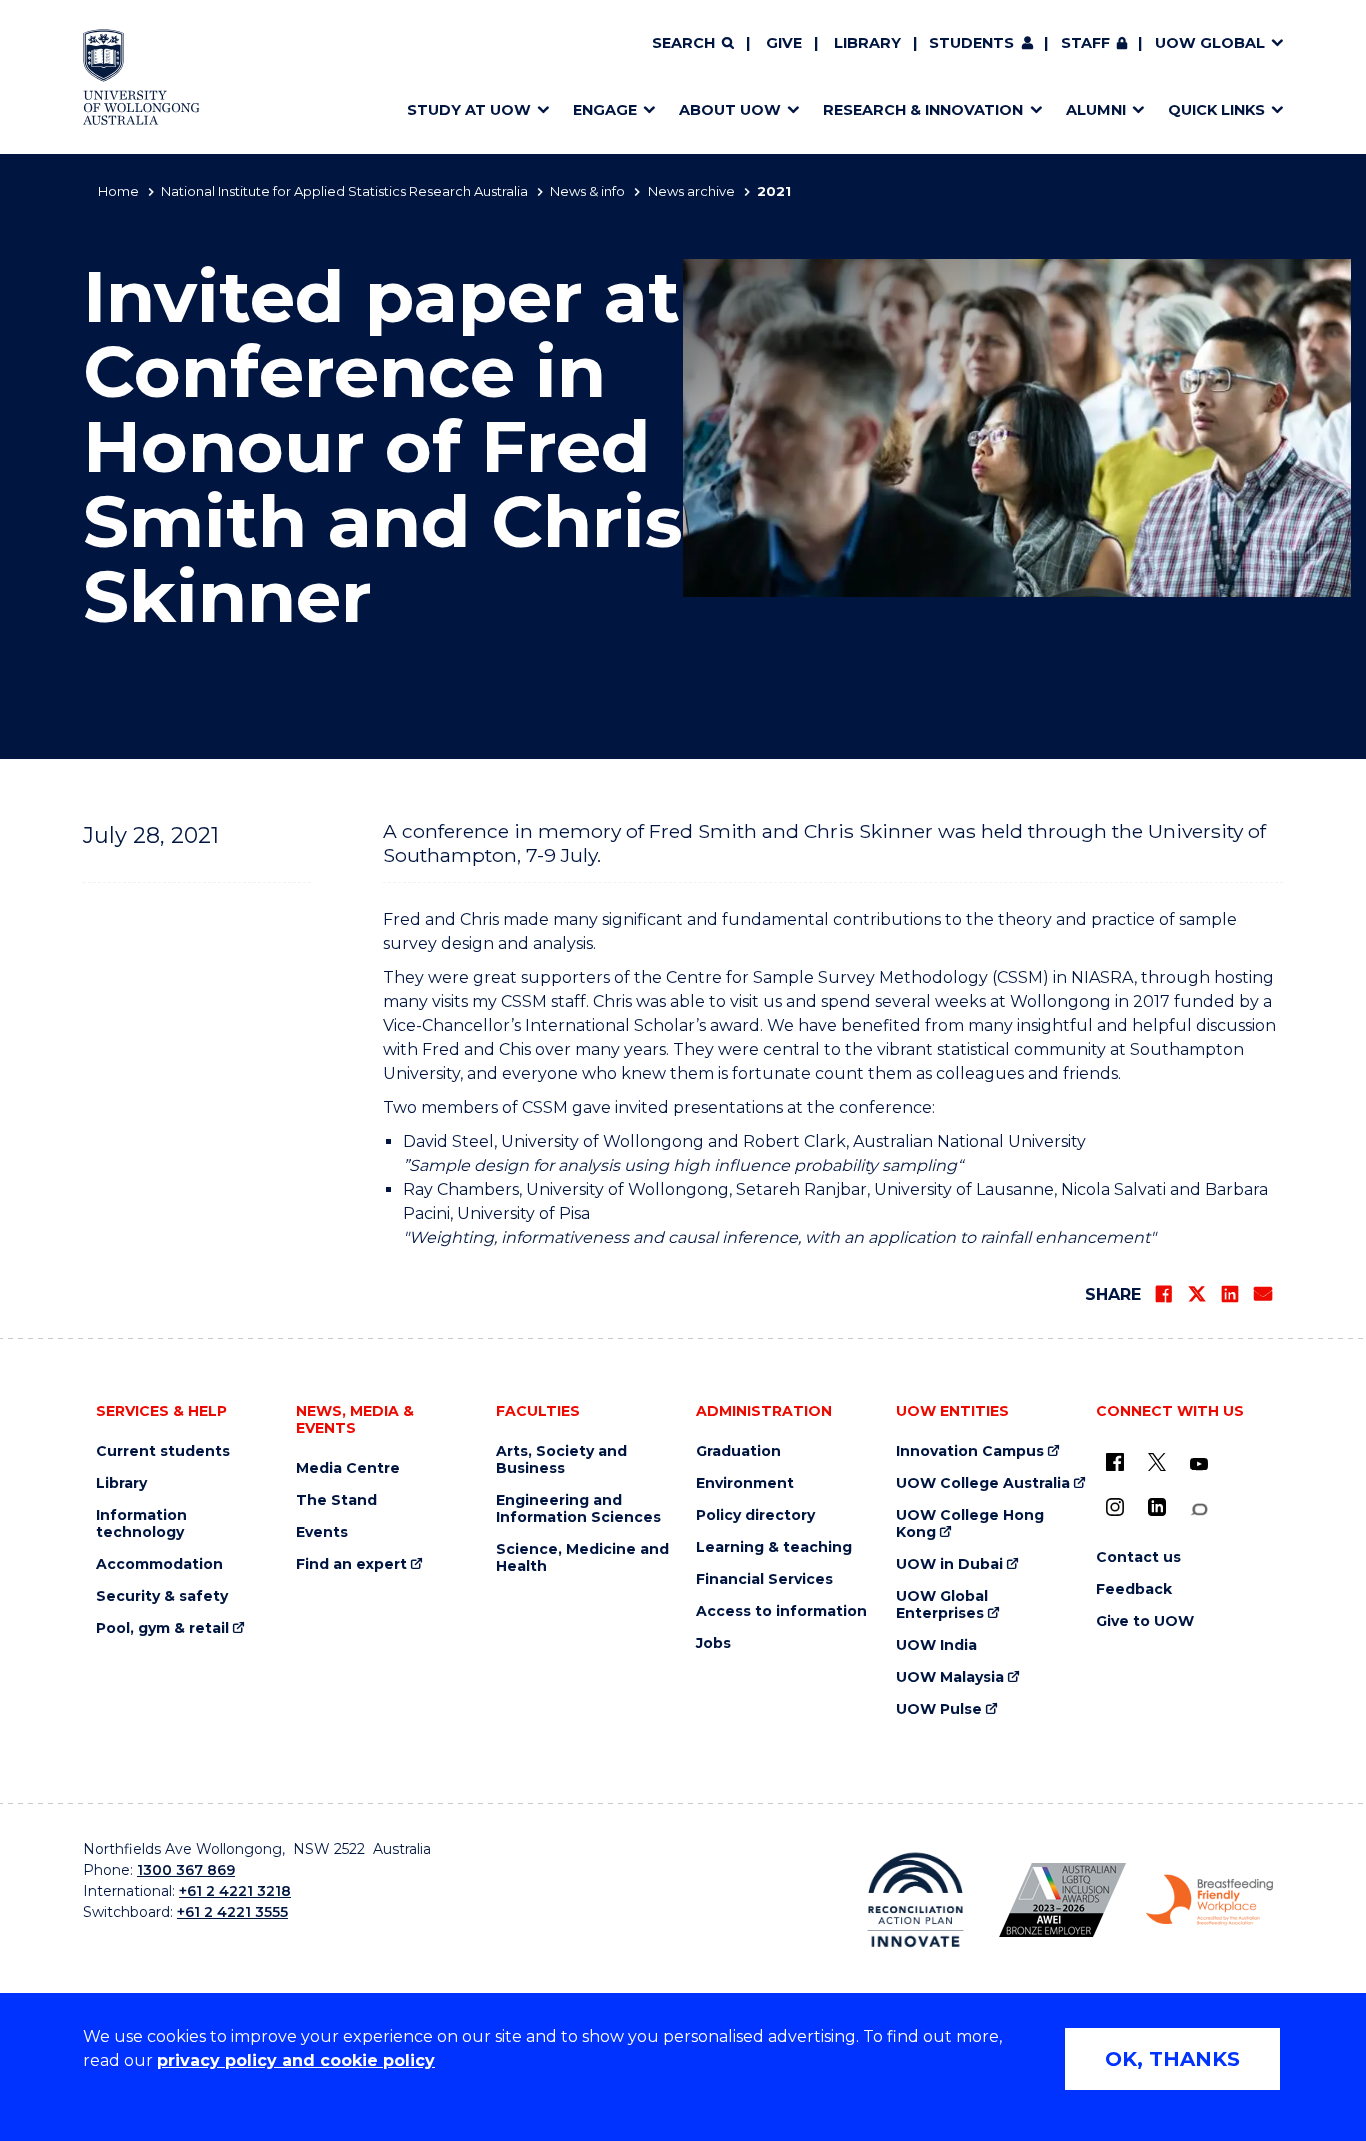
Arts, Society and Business (561, 1460)
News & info (587, 191)
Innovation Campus (970, 1451)
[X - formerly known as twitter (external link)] (1157, 1462)
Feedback (1134, 1589)
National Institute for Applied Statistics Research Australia (344, 191)
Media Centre (348, 1468)
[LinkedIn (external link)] (1157, 1507)
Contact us (1138, 1557)
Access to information (781, 1611)
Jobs (713, 1643)
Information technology (141, 1524)
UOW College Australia (983, 1483)
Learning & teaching (774, 1547)
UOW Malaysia (950, 1677)
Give (784, 43)
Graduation (738, 1451)
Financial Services (764, 1579)
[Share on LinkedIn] (1230, 1294)
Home (118, 191)
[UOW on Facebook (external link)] (1115, 1462)
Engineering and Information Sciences (578, 1509)
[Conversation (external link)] (1199, 1509)
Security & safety (162, 1596)
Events (322, 1532)
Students (971, 43)
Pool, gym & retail (162, 1628)
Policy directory (755, 1515)
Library (867, 43)
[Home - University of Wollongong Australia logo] (141, 77)
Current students (163, 1451)
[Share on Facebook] (1164, 1294)
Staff (1085, 43)
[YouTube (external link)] (1199, 1465)
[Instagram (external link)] (1115, 1507)
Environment (745, 1483)
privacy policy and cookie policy (296, 2060)
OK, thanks (1172, 2059)
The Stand (336, 1500)
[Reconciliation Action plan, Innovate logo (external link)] (915, 1900)
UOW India (936, 1645)
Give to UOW (1145, 1621)
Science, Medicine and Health (582, 1558)
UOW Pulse (939, 1709)
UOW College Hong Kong (970, 1524)
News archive (691, 191)
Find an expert (351, 1564)
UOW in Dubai (949, 1564)
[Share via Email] (1263, 1294)
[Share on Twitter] (1197, 1294)
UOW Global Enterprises (942, 1605)
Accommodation (159, 1564)
